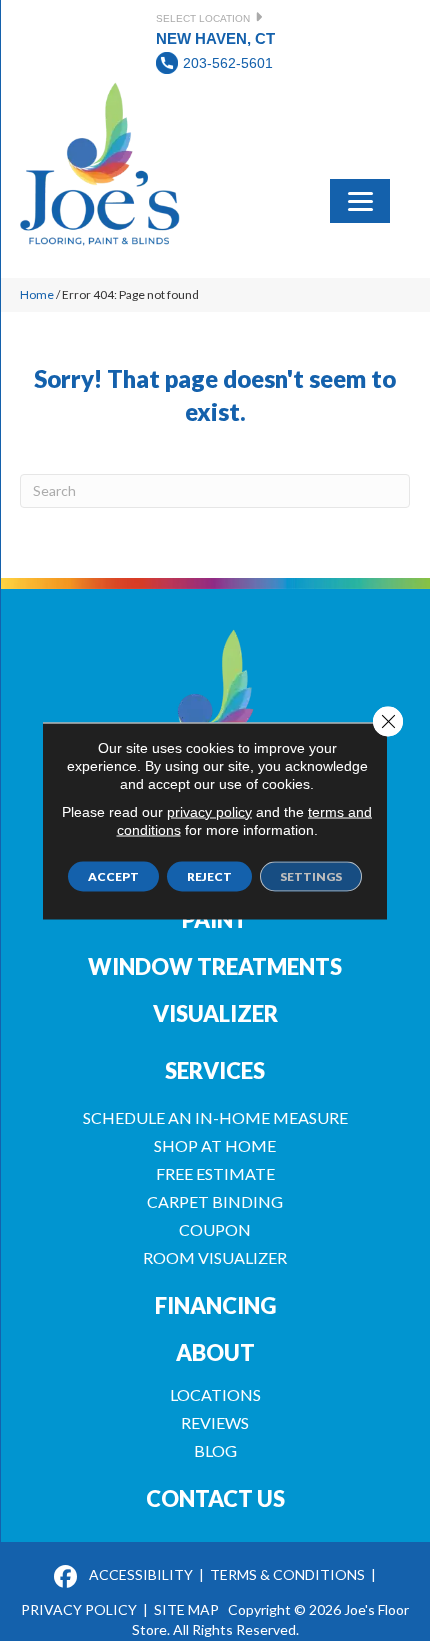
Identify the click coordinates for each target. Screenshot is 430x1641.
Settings (311, 875)
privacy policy (209, 811)
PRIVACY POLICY (79, 1609)
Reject (209, 875)
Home (37, 294)
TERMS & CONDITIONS (287, 1574)
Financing (215, 1305)
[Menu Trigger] (360, 199)
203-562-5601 (228, 63)
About (215, 1352)
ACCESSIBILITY (141, 1574)
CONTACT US (215, 1498)
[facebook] (65, 1577)
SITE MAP (186, 1609)
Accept (113, 875)
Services (215, 1070)
